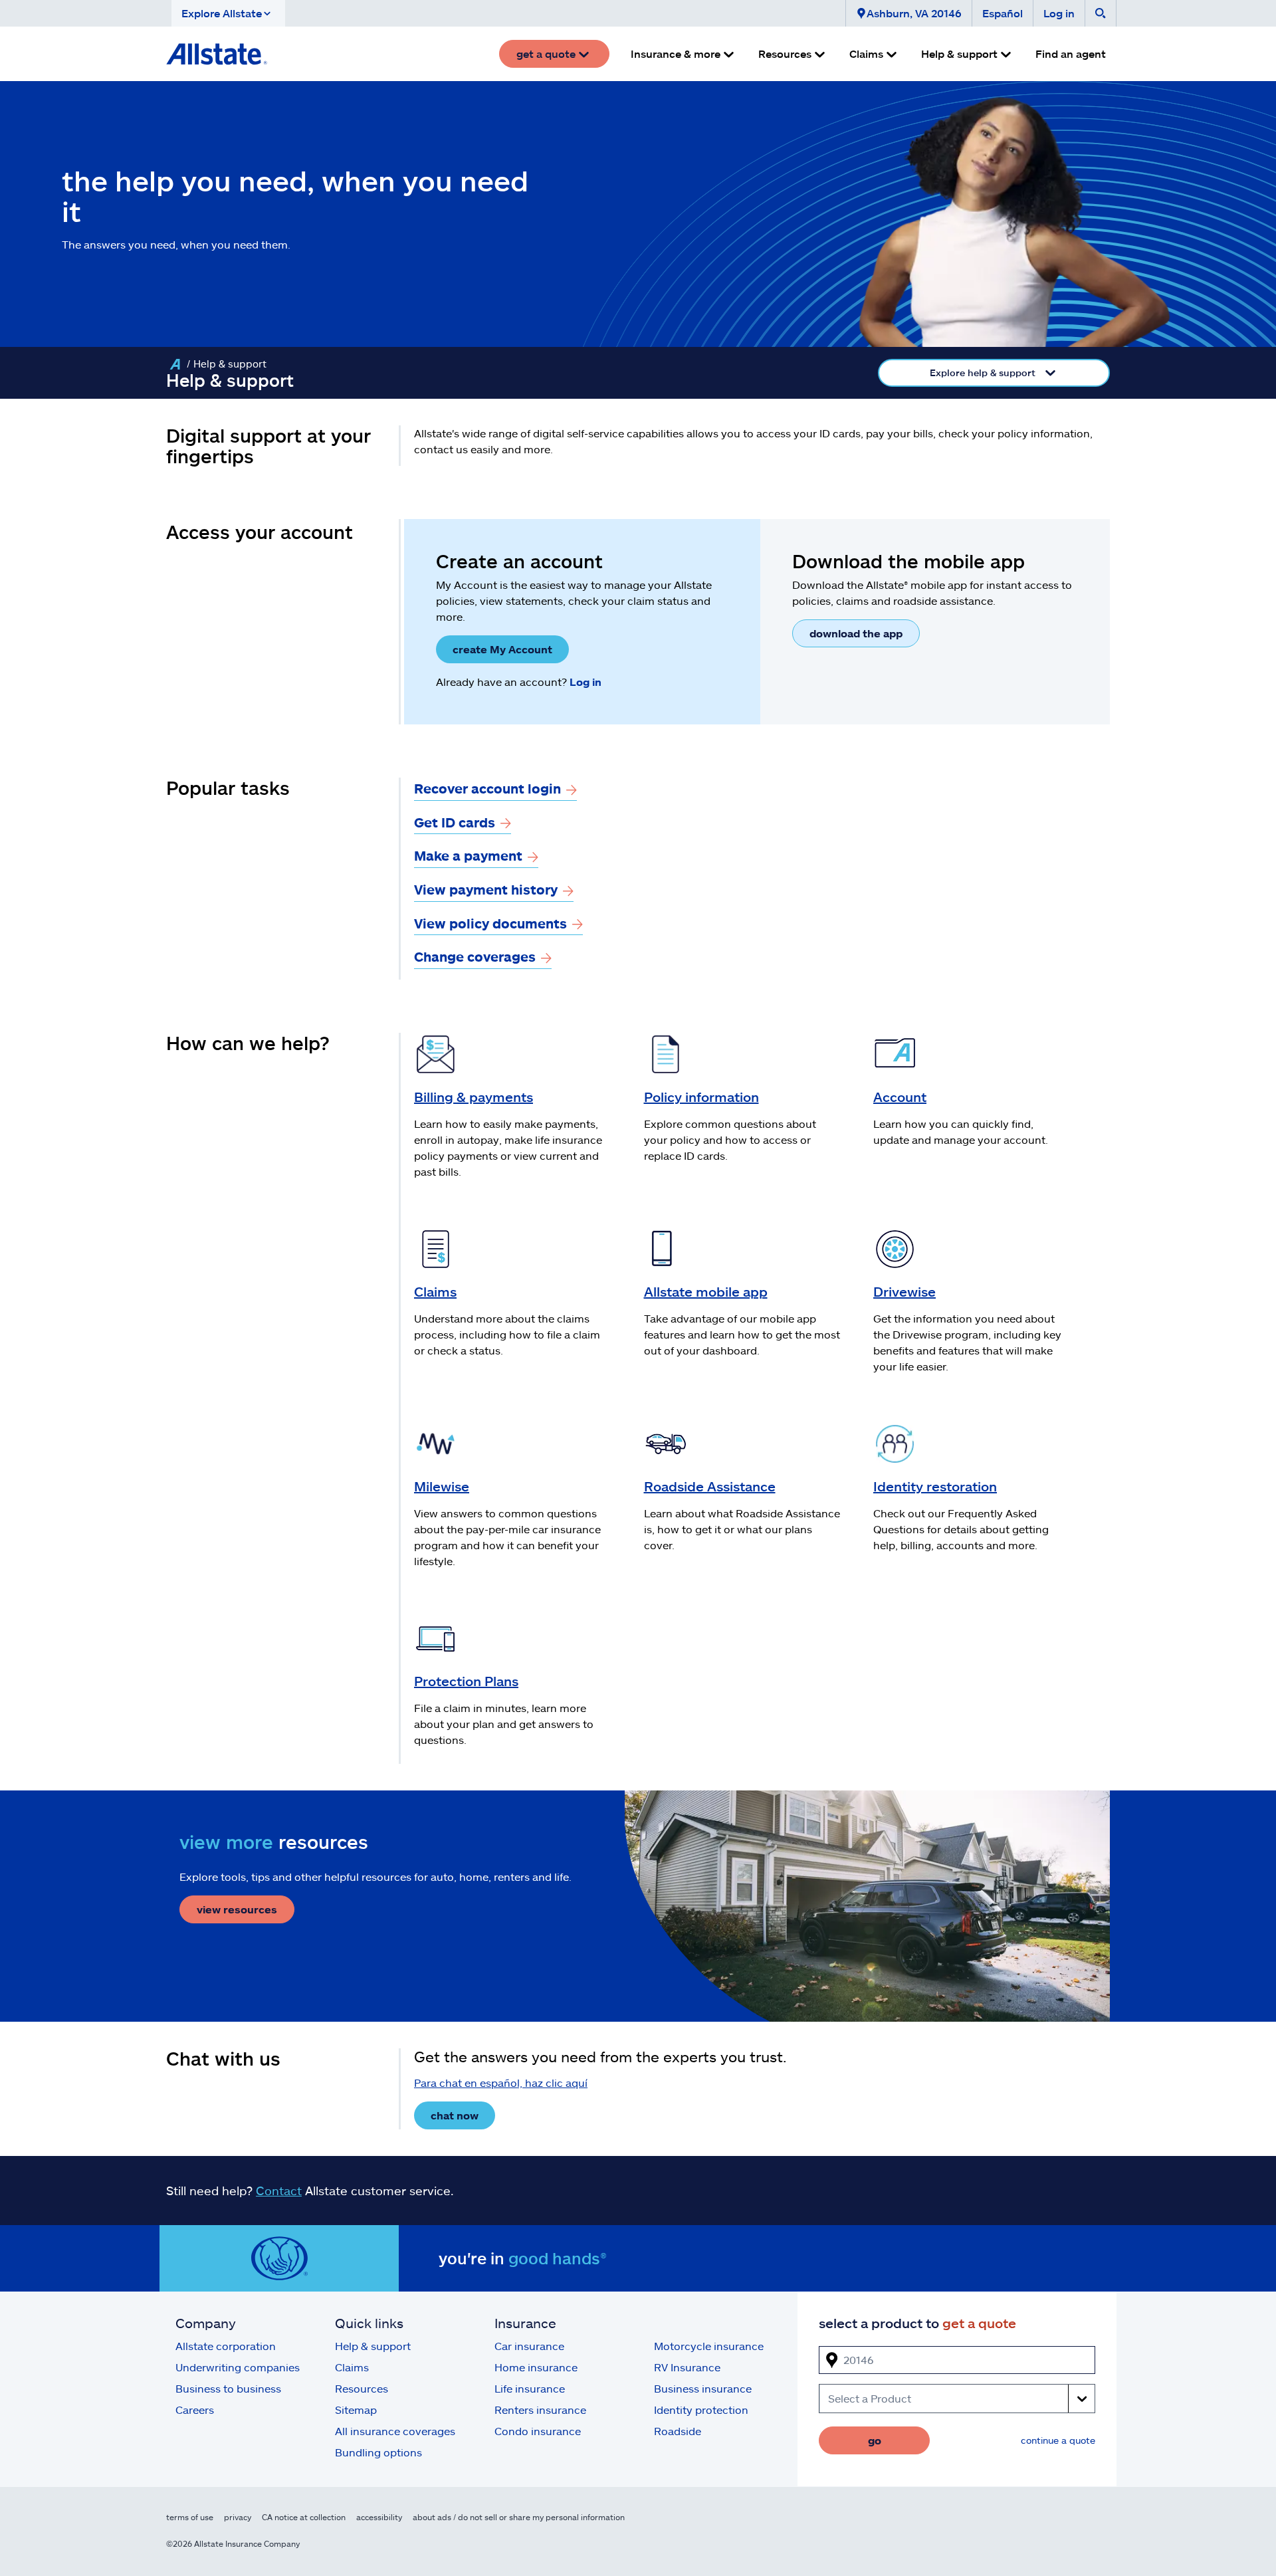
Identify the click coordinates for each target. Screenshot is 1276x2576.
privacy (238, 2517)
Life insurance (530, 2388)
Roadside (678, 2431)
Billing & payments (474, 1097)
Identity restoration (935, 1486)
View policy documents (490, 923)
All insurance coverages (395, 2431)
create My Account (502, 649)
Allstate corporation (226, 2346)
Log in (1059, 13)
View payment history (486, 889)
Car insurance (529, 2346)
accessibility (379, 2517)
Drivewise (904, 1291)
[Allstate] (175, 364)
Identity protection (701, 2410)
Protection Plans (466, 1681)
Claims (435, 1291)
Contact (279, 2191)
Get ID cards (455, 822)
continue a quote (1058, 2440)
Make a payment (468, 855)
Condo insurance (538, 2431)
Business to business (228, 2388)
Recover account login (487, 788)
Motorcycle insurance (709, 2346)
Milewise (442, 1486)
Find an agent (1071, 54)
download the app (856, 633)
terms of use (190, 2517)
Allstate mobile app (706, 1291)
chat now (455, 2115)
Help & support (373, 2346)
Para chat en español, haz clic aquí (501, 2083)
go (875, 2440)
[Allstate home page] (217, 54)
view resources (237, 1909)
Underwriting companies (238, 2367)
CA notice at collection (304, 2517)
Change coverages (475, 956)
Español (1003, 13)
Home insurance (536, 2367)
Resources (362, 2388)
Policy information (701, 1097)
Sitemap (356, 2410)
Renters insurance (540, 2410)
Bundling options (378, 2452)
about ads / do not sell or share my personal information (519, 2517)
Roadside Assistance (710, 1486)
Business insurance (703, 2388)
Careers (195, 2410)
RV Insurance (687, 2367)
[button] (228, 13)
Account (900, 1097)
